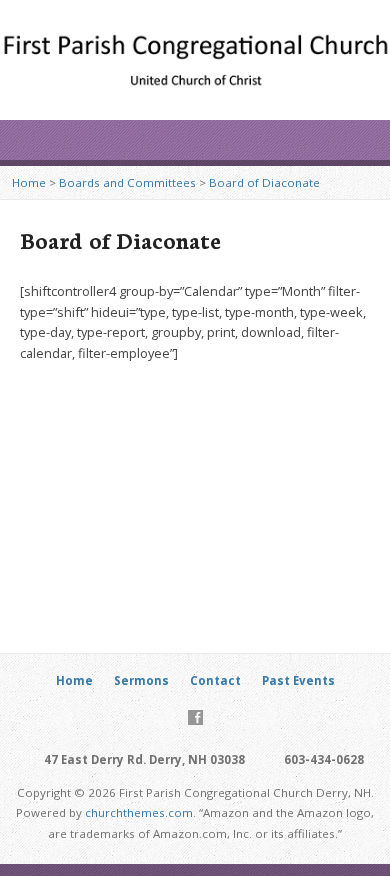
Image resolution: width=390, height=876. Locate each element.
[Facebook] (195, 717)
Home (29, 182)
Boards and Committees (127, 182)
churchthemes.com (139, 812)
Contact (215, 680)
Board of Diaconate (264, 182)
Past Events (298, 680)
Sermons (141, 680)
